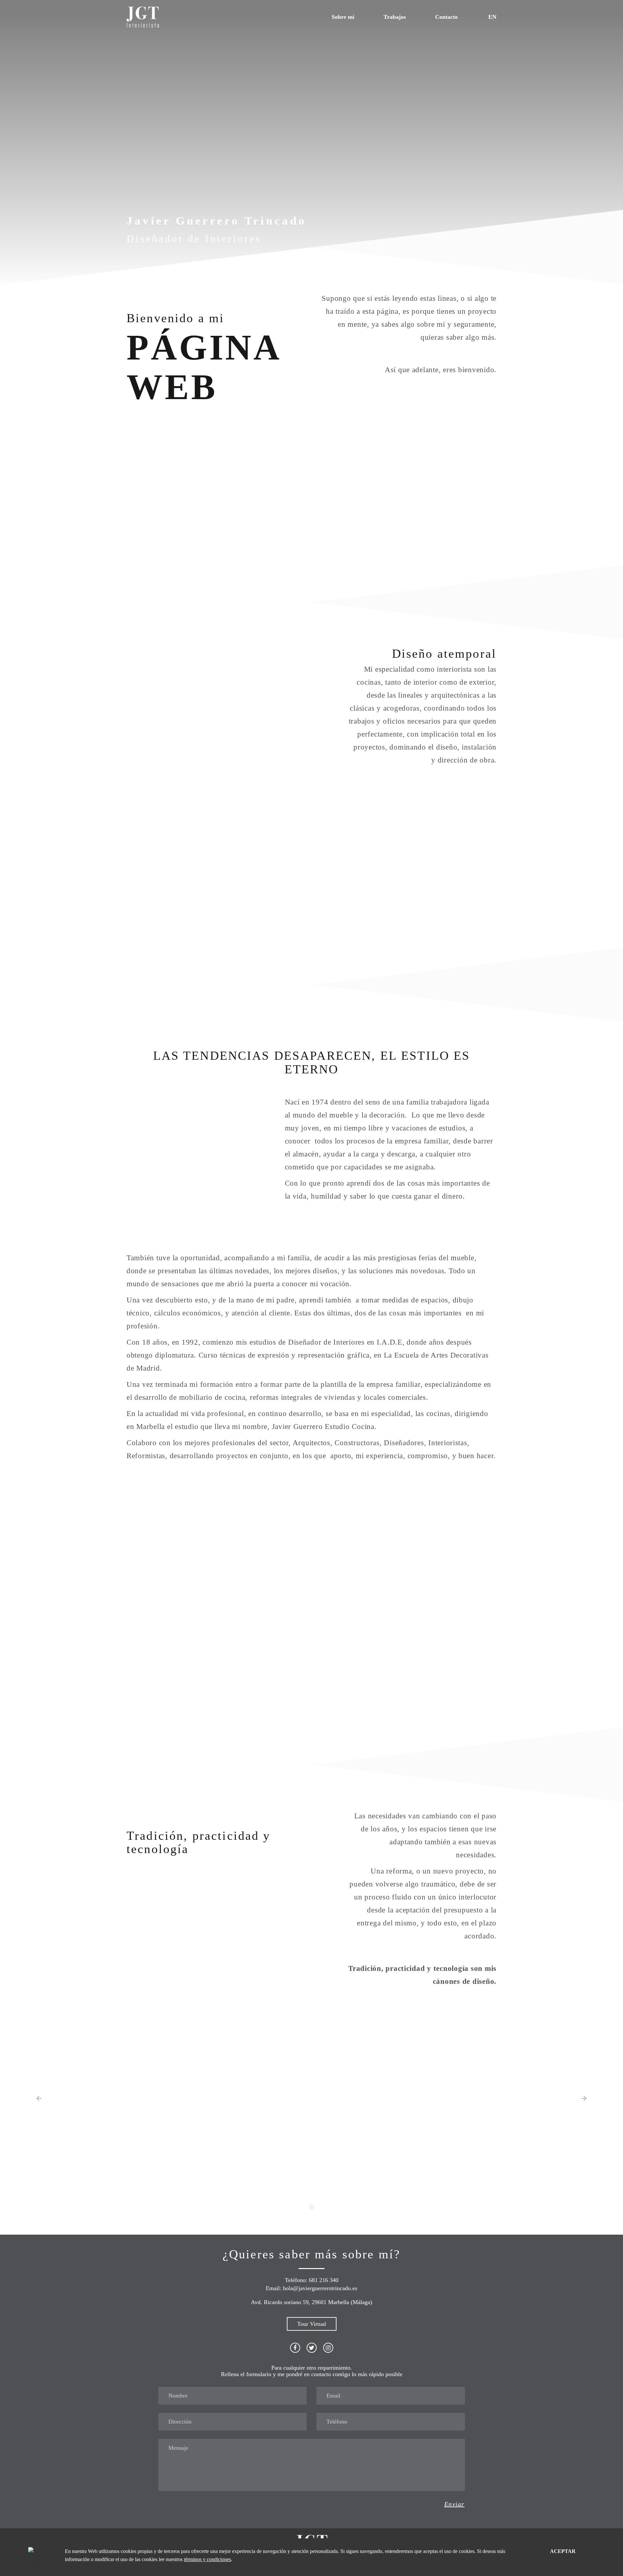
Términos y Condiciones (208, 2559)
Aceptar (563, 2551)
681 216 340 (324, 2280)
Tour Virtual (312, 2324)
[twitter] (312, 2348)
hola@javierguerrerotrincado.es (320, 2288)
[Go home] (143, 16)
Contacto (446, 17)
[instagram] (328, 2348)
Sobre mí (343, 17)
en (492, 17)
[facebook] (295, 2348)
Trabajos (395, 17)
